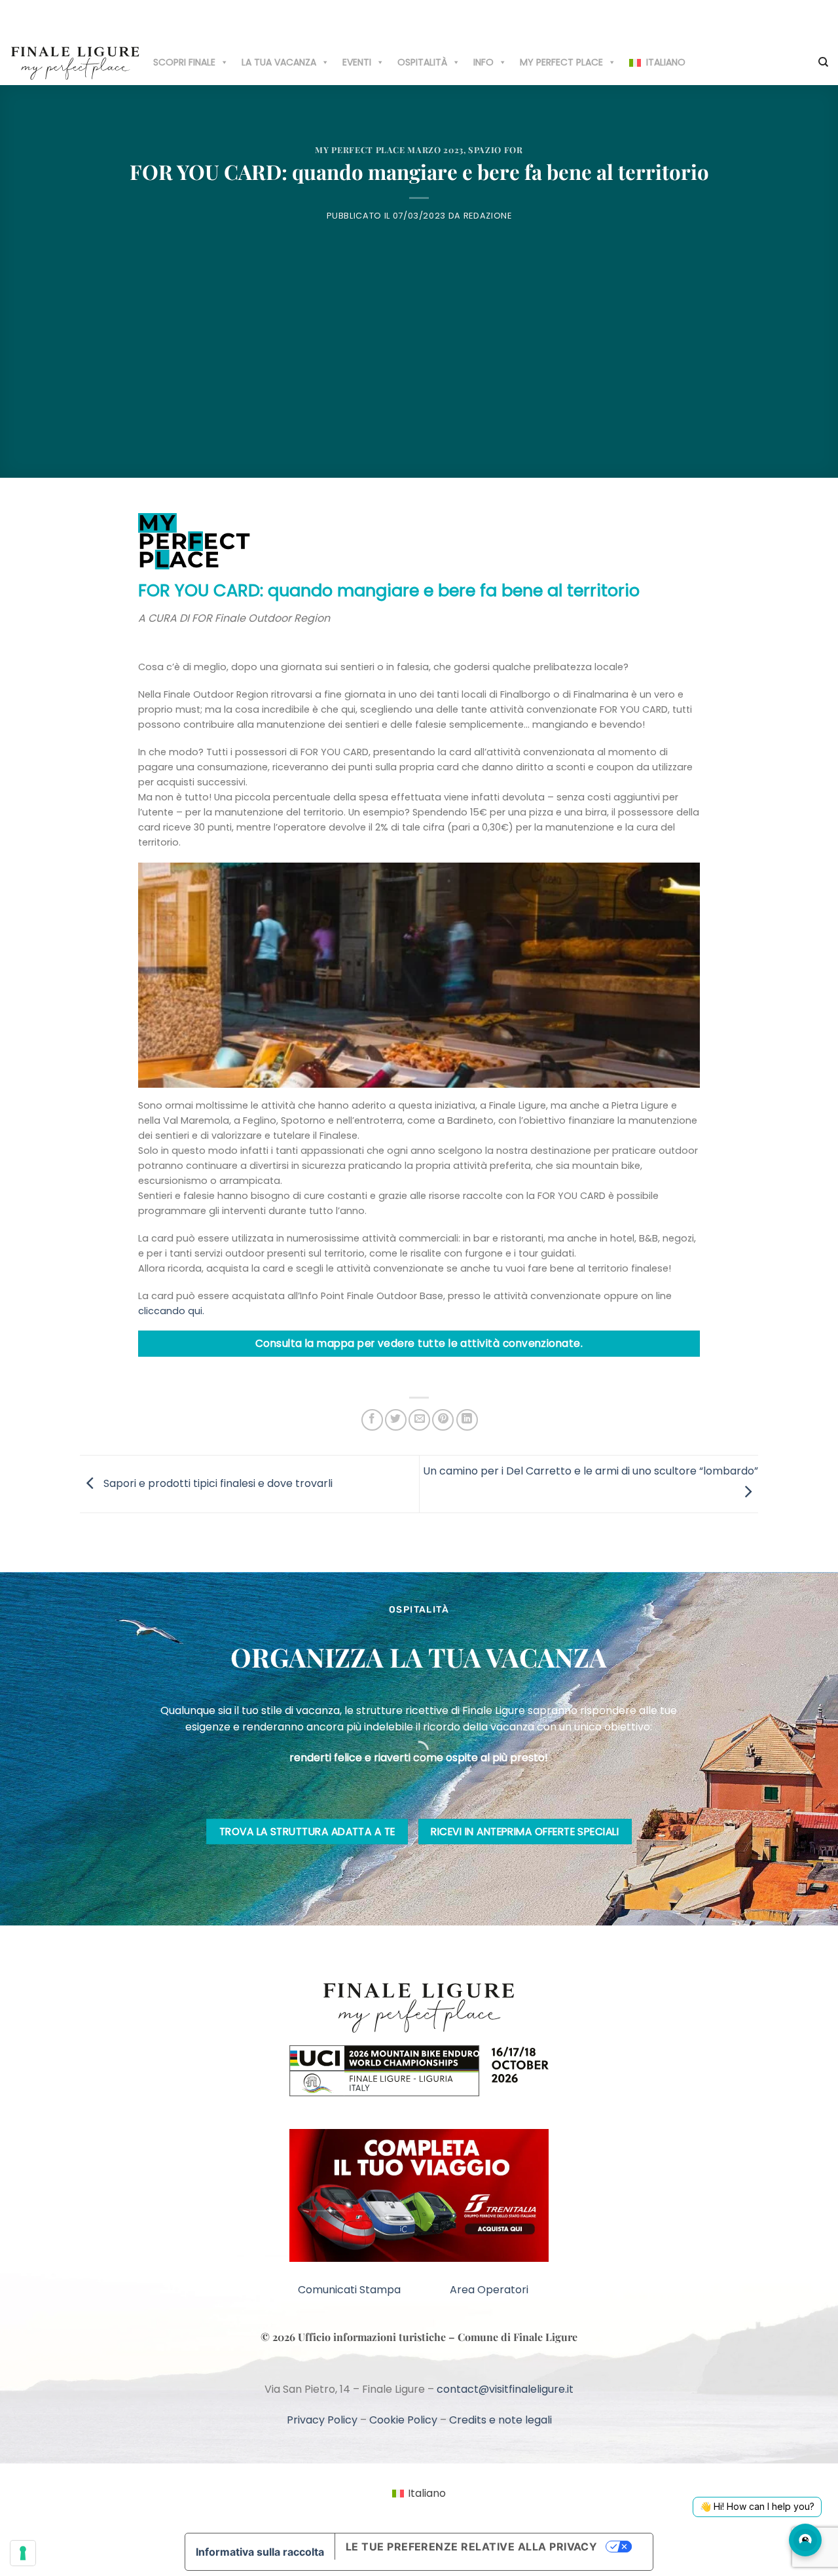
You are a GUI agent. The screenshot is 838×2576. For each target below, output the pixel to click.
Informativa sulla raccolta (260, 2552)
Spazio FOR (495, 150)
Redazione (488, 216)
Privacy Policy (322, 2420)
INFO (483, 62)
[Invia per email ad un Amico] (419, 1420)
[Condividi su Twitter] (396, 1420)
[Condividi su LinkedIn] (467, 1420)
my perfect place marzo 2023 (389, 150)
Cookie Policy (403, 2420)
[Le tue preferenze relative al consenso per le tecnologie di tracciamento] (23, 2553)
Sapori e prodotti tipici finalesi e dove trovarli (217, 1483)
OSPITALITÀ (422, 62)
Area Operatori (489, 2290)
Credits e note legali (501, 2420)
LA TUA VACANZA (279, 62)
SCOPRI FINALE (184, 62)
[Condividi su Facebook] (372, 1420)
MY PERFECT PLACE (561, 62)
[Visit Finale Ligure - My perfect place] (75, 62)
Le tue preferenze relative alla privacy (472, 2547)
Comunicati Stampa (349, 2290)
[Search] (823, 62)
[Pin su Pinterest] (443, 1420)
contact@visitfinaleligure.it (505, 2389)
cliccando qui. (171, 1311)
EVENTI (357, 62)
